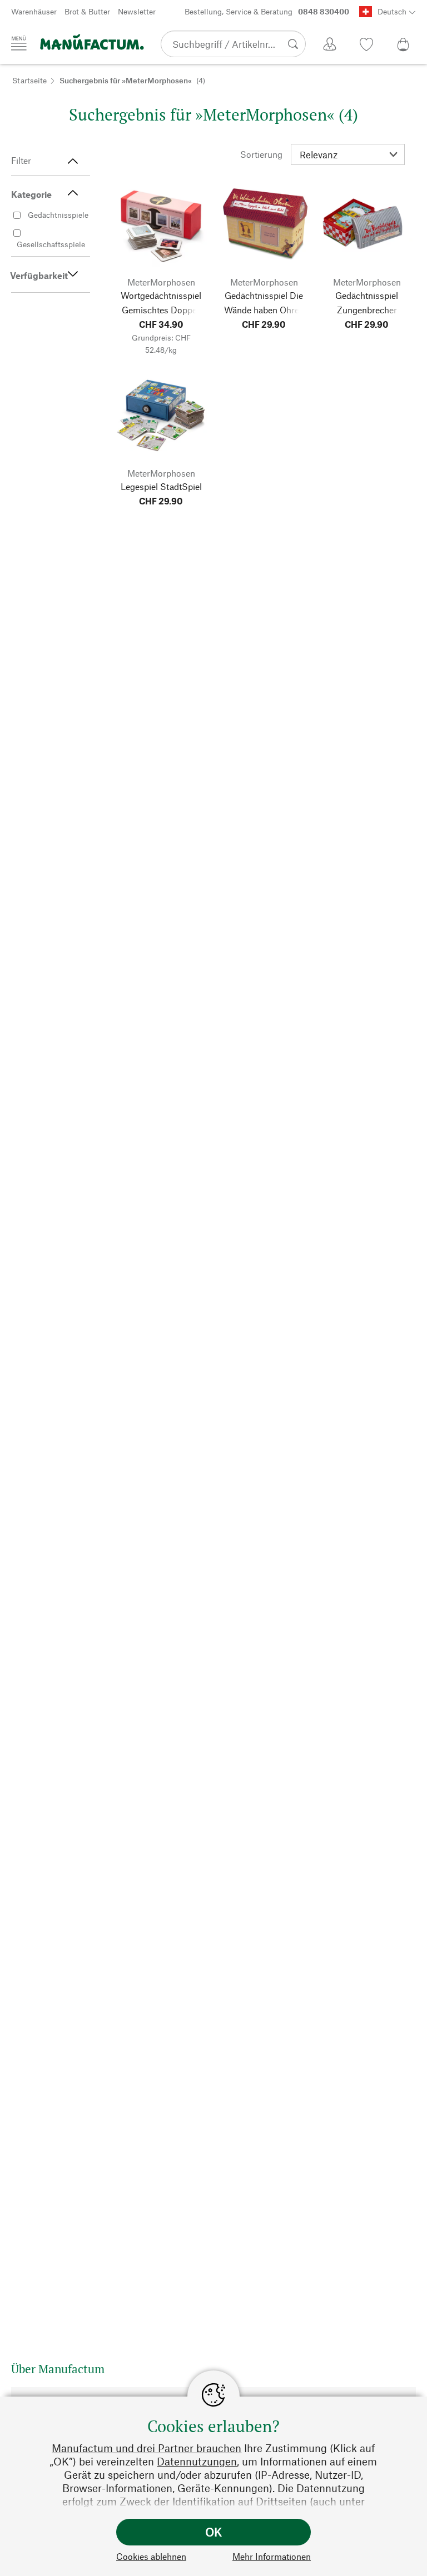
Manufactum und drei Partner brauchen (147, 2448)
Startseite (29, 80)
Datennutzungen (197, 2461)
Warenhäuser (34, 11)
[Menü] (19, 43)
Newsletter (137, 11)
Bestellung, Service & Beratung (267, 11)
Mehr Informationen (272, 2556)
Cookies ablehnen (151, 2556)
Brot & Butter (87, 11)
